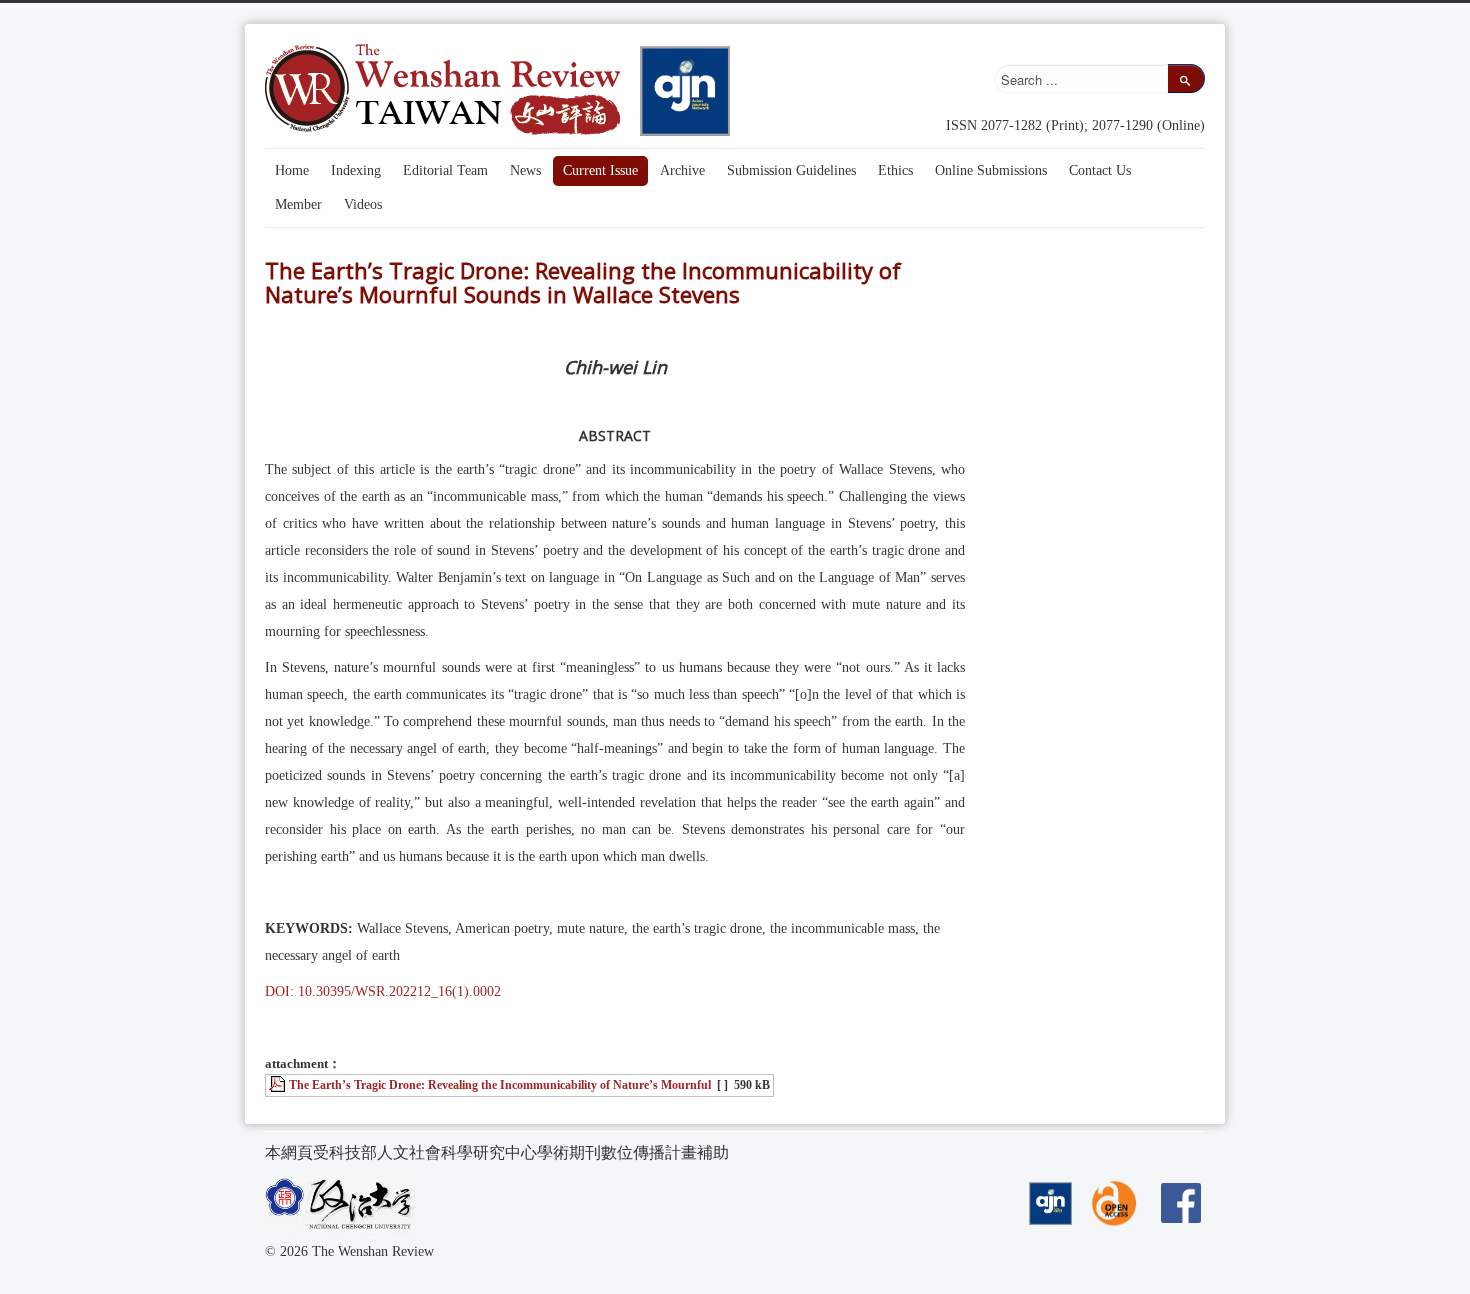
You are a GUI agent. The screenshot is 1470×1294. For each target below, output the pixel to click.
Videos (363, 204)
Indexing (356, 170)
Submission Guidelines (791, 170)
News (525, 170)
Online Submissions (991, 170)
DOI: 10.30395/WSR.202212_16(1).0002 (383, 991)
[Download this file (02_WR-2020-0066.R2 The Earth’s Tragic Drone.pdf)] (279, 1085)
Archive (682, 170)
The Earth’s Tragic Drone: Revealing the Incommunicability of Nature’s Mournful (500, 1085)
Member (298, 204)
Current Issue (600, 170)
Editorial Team (445, 170)
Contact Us (1100, 170)
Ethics (895, 170)
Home (292, 170)
